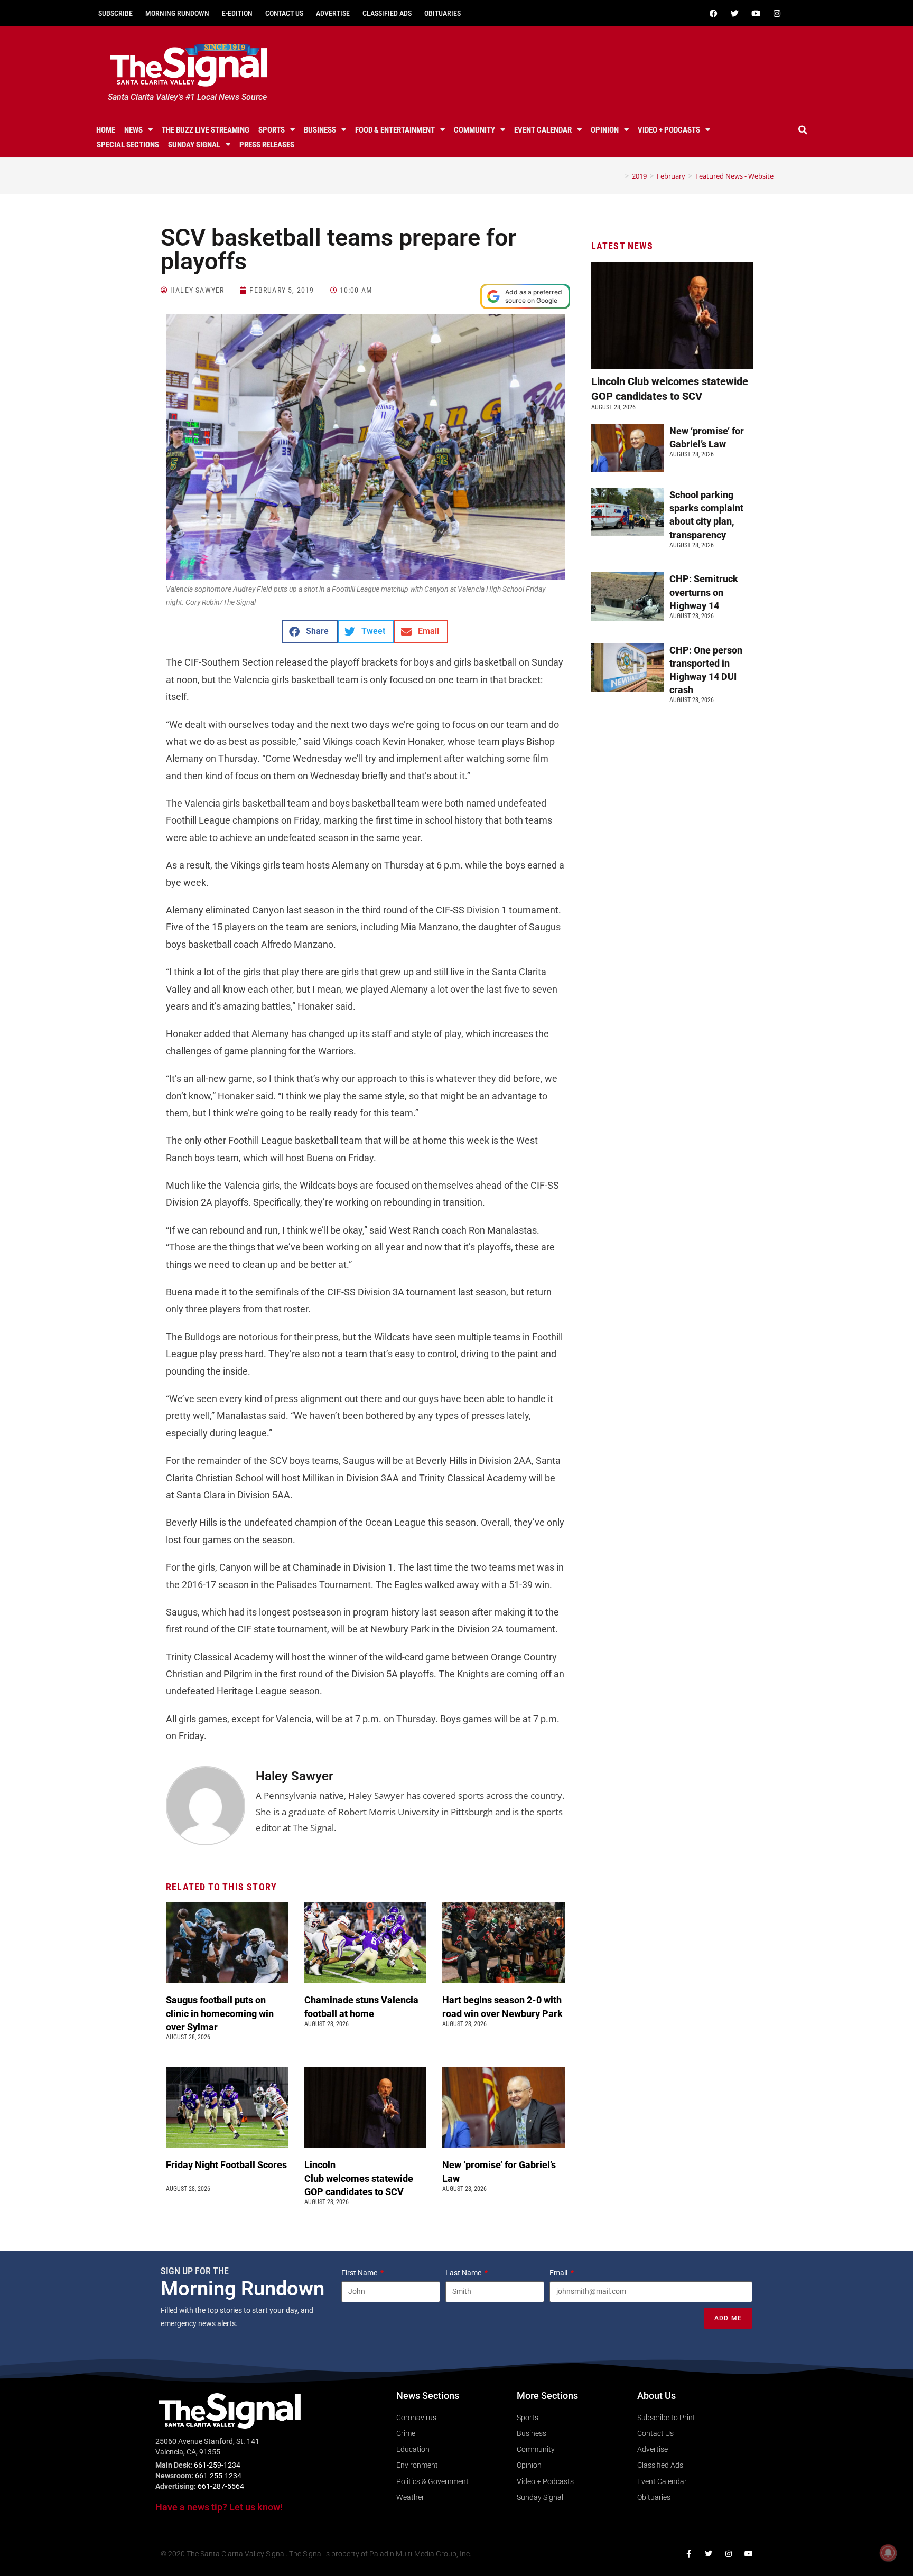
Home (106, 130)
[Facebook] (713, 13)
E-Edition (237, 13)
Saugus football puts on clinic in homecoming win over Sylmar (220, 2013)
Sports (272, 130)
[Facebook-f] (688, 2554)
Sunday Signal (194, 145)
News (133, 130)
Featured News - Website (734, 176)
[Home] (619, 176)
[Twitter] (734, 13)
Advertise (333, 13)
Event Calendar (543, 130)
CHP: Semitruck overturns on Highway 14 (704, 592)
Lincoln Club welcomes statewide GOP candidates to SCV (359, 2178)
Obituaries (442, 13)
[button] (803, 130)
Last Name (464, 2273)
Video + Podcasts (669, 130)
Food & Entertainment (395, 130)
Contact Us (284, 13)
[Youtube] (756, 13)
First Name (360, 2273)
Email (559, 2273)
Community (474, 130)
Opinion (605, 130)
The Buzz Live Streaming (206, 130)
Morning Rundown (177, 13)
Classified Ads (387, 13)
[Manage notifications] (888, 2553)
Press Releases (267, 145)
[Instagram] (777, 13)
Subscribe (115, 13)
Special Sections (128, 145)
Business (320, 130)
